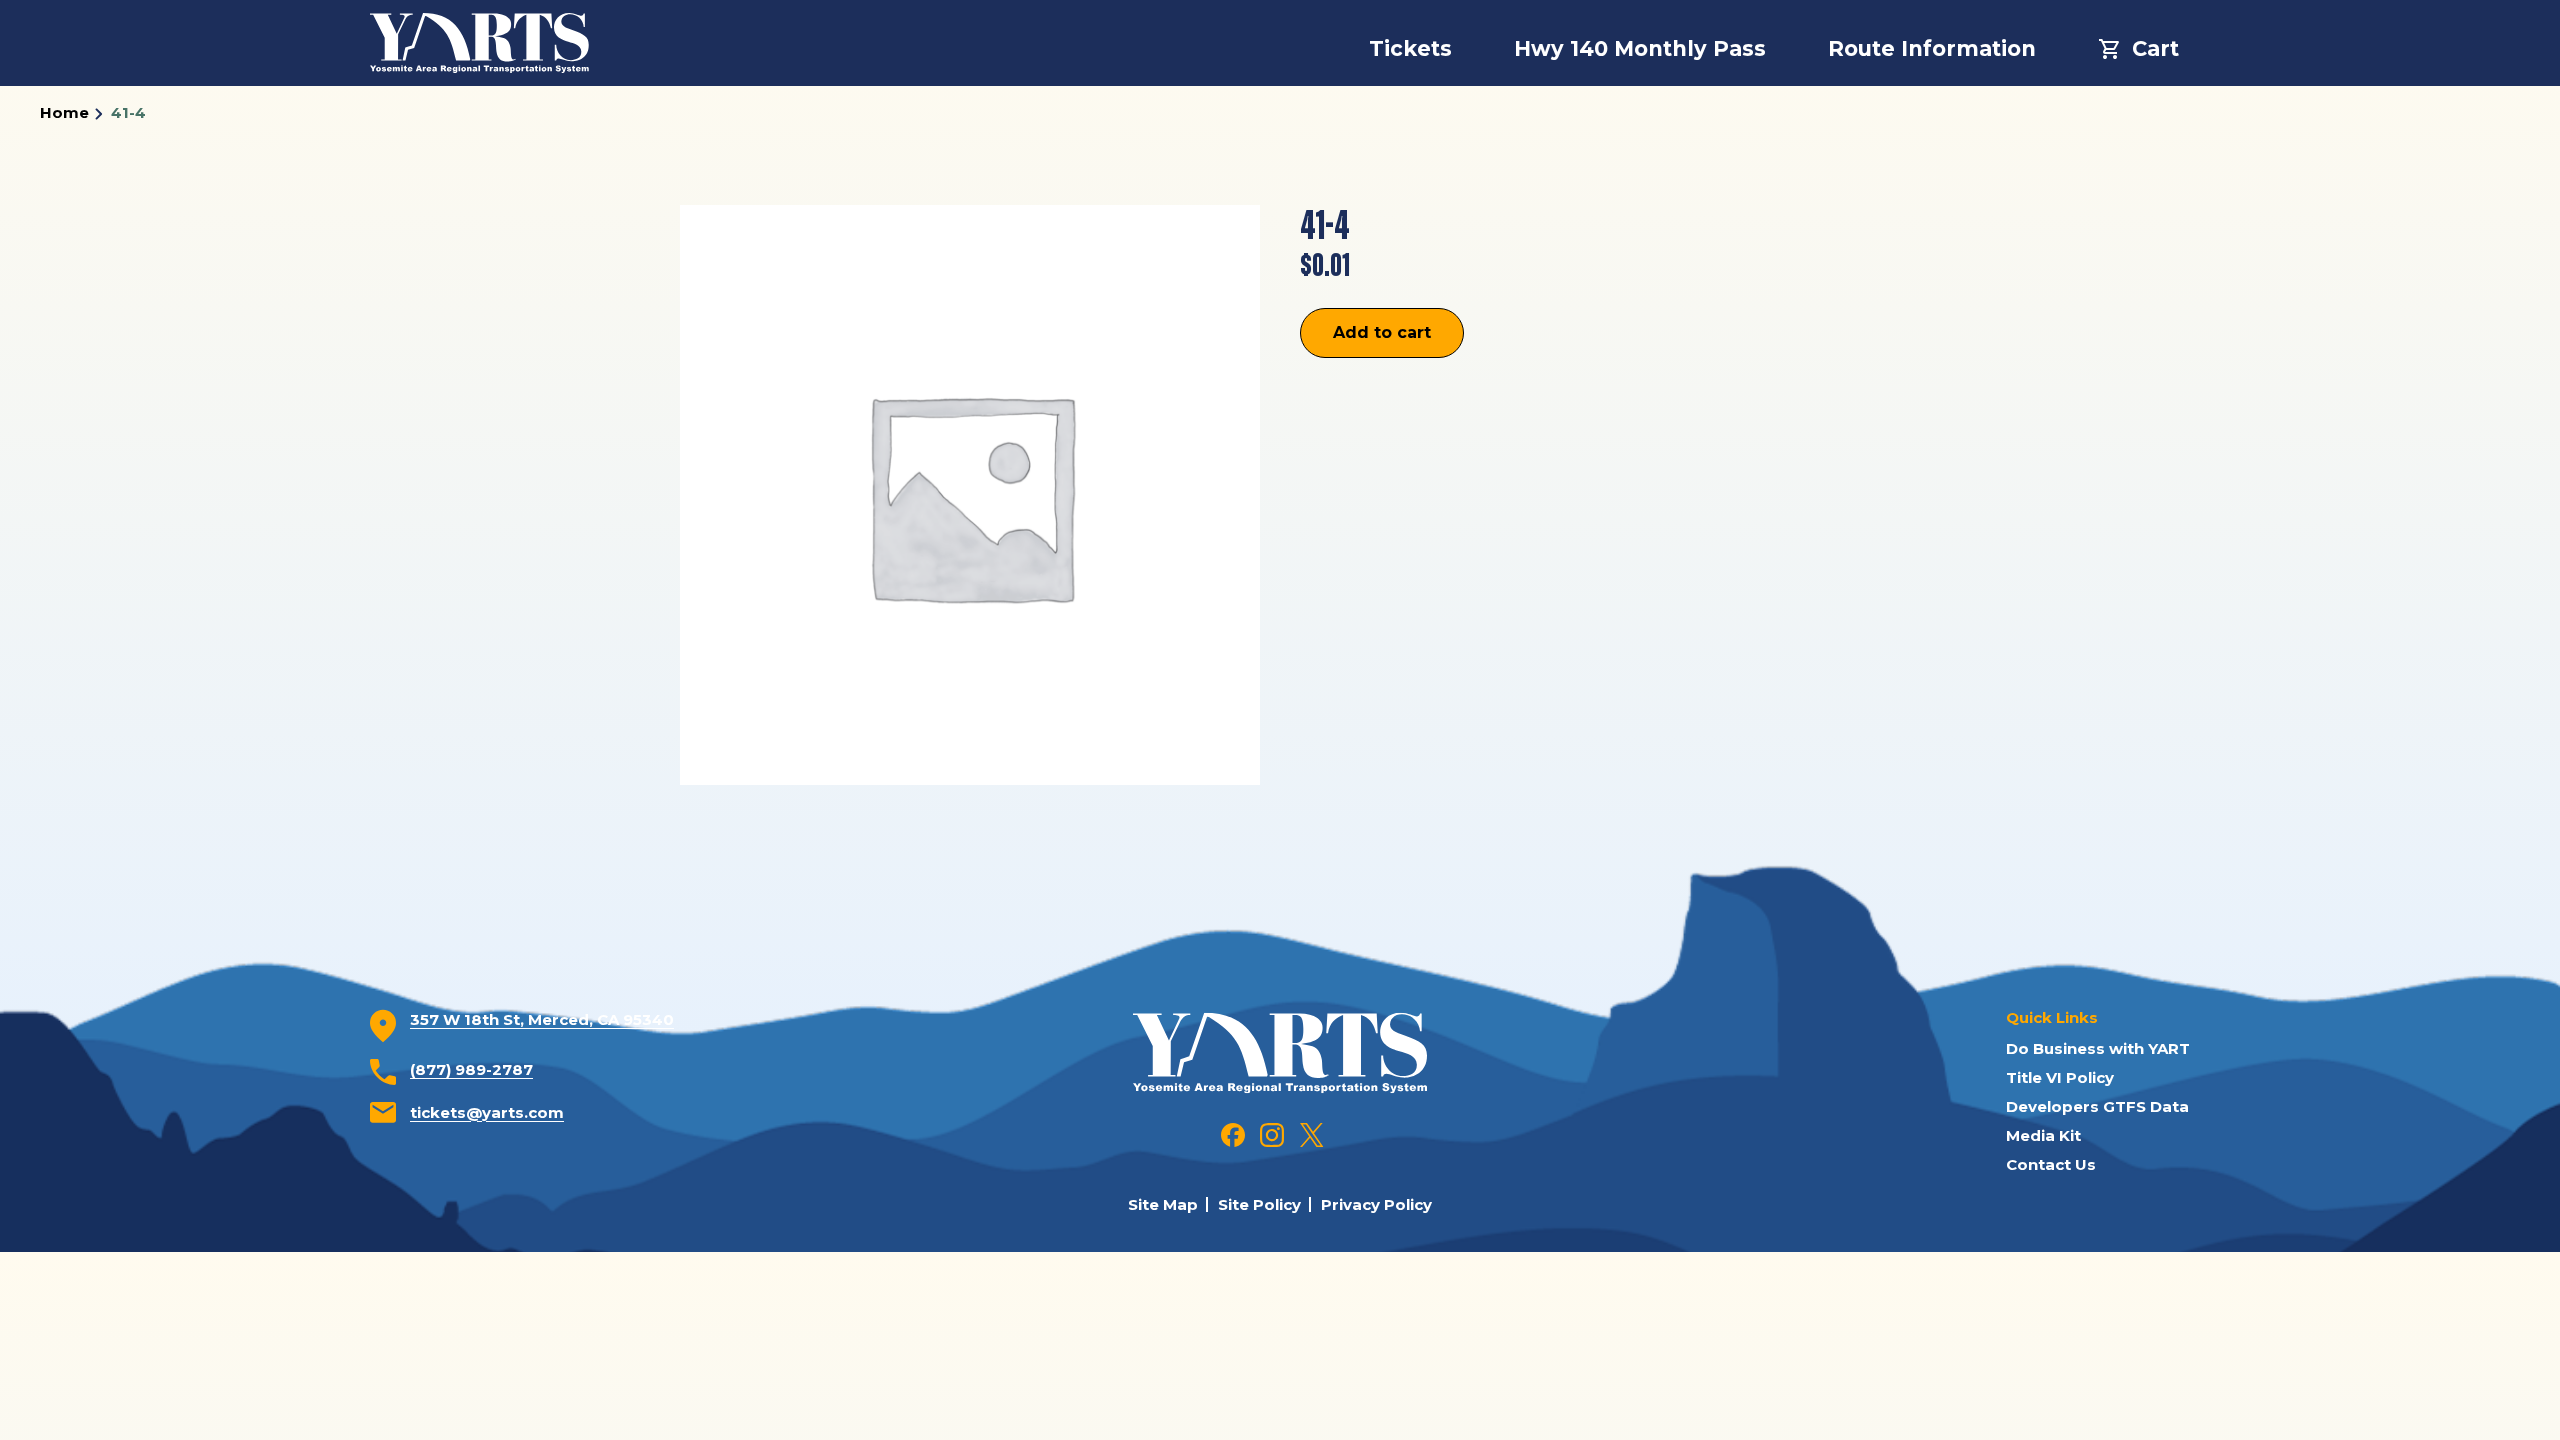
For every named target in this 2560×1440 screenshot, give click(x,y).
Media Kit (2043, 1135)
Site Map (1163, 1204)
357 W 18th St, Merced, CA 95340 (542, 1019)
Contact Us (2051, 1164)
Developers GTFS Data (2097, 1106)
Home (64, 112)
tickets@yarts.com (487, 1112)
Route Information (1932, 48)
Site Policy (1259, 1204)
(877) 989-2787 (471, 1069)
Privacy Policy (1376, 1204)
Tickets (1410, 48)
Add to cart (1382, 332)
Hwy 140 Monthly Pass (1640, 48)
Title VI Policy (2060, 1077)
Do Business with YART (2098, 1048)
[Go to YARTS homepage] (1280, 1051)
